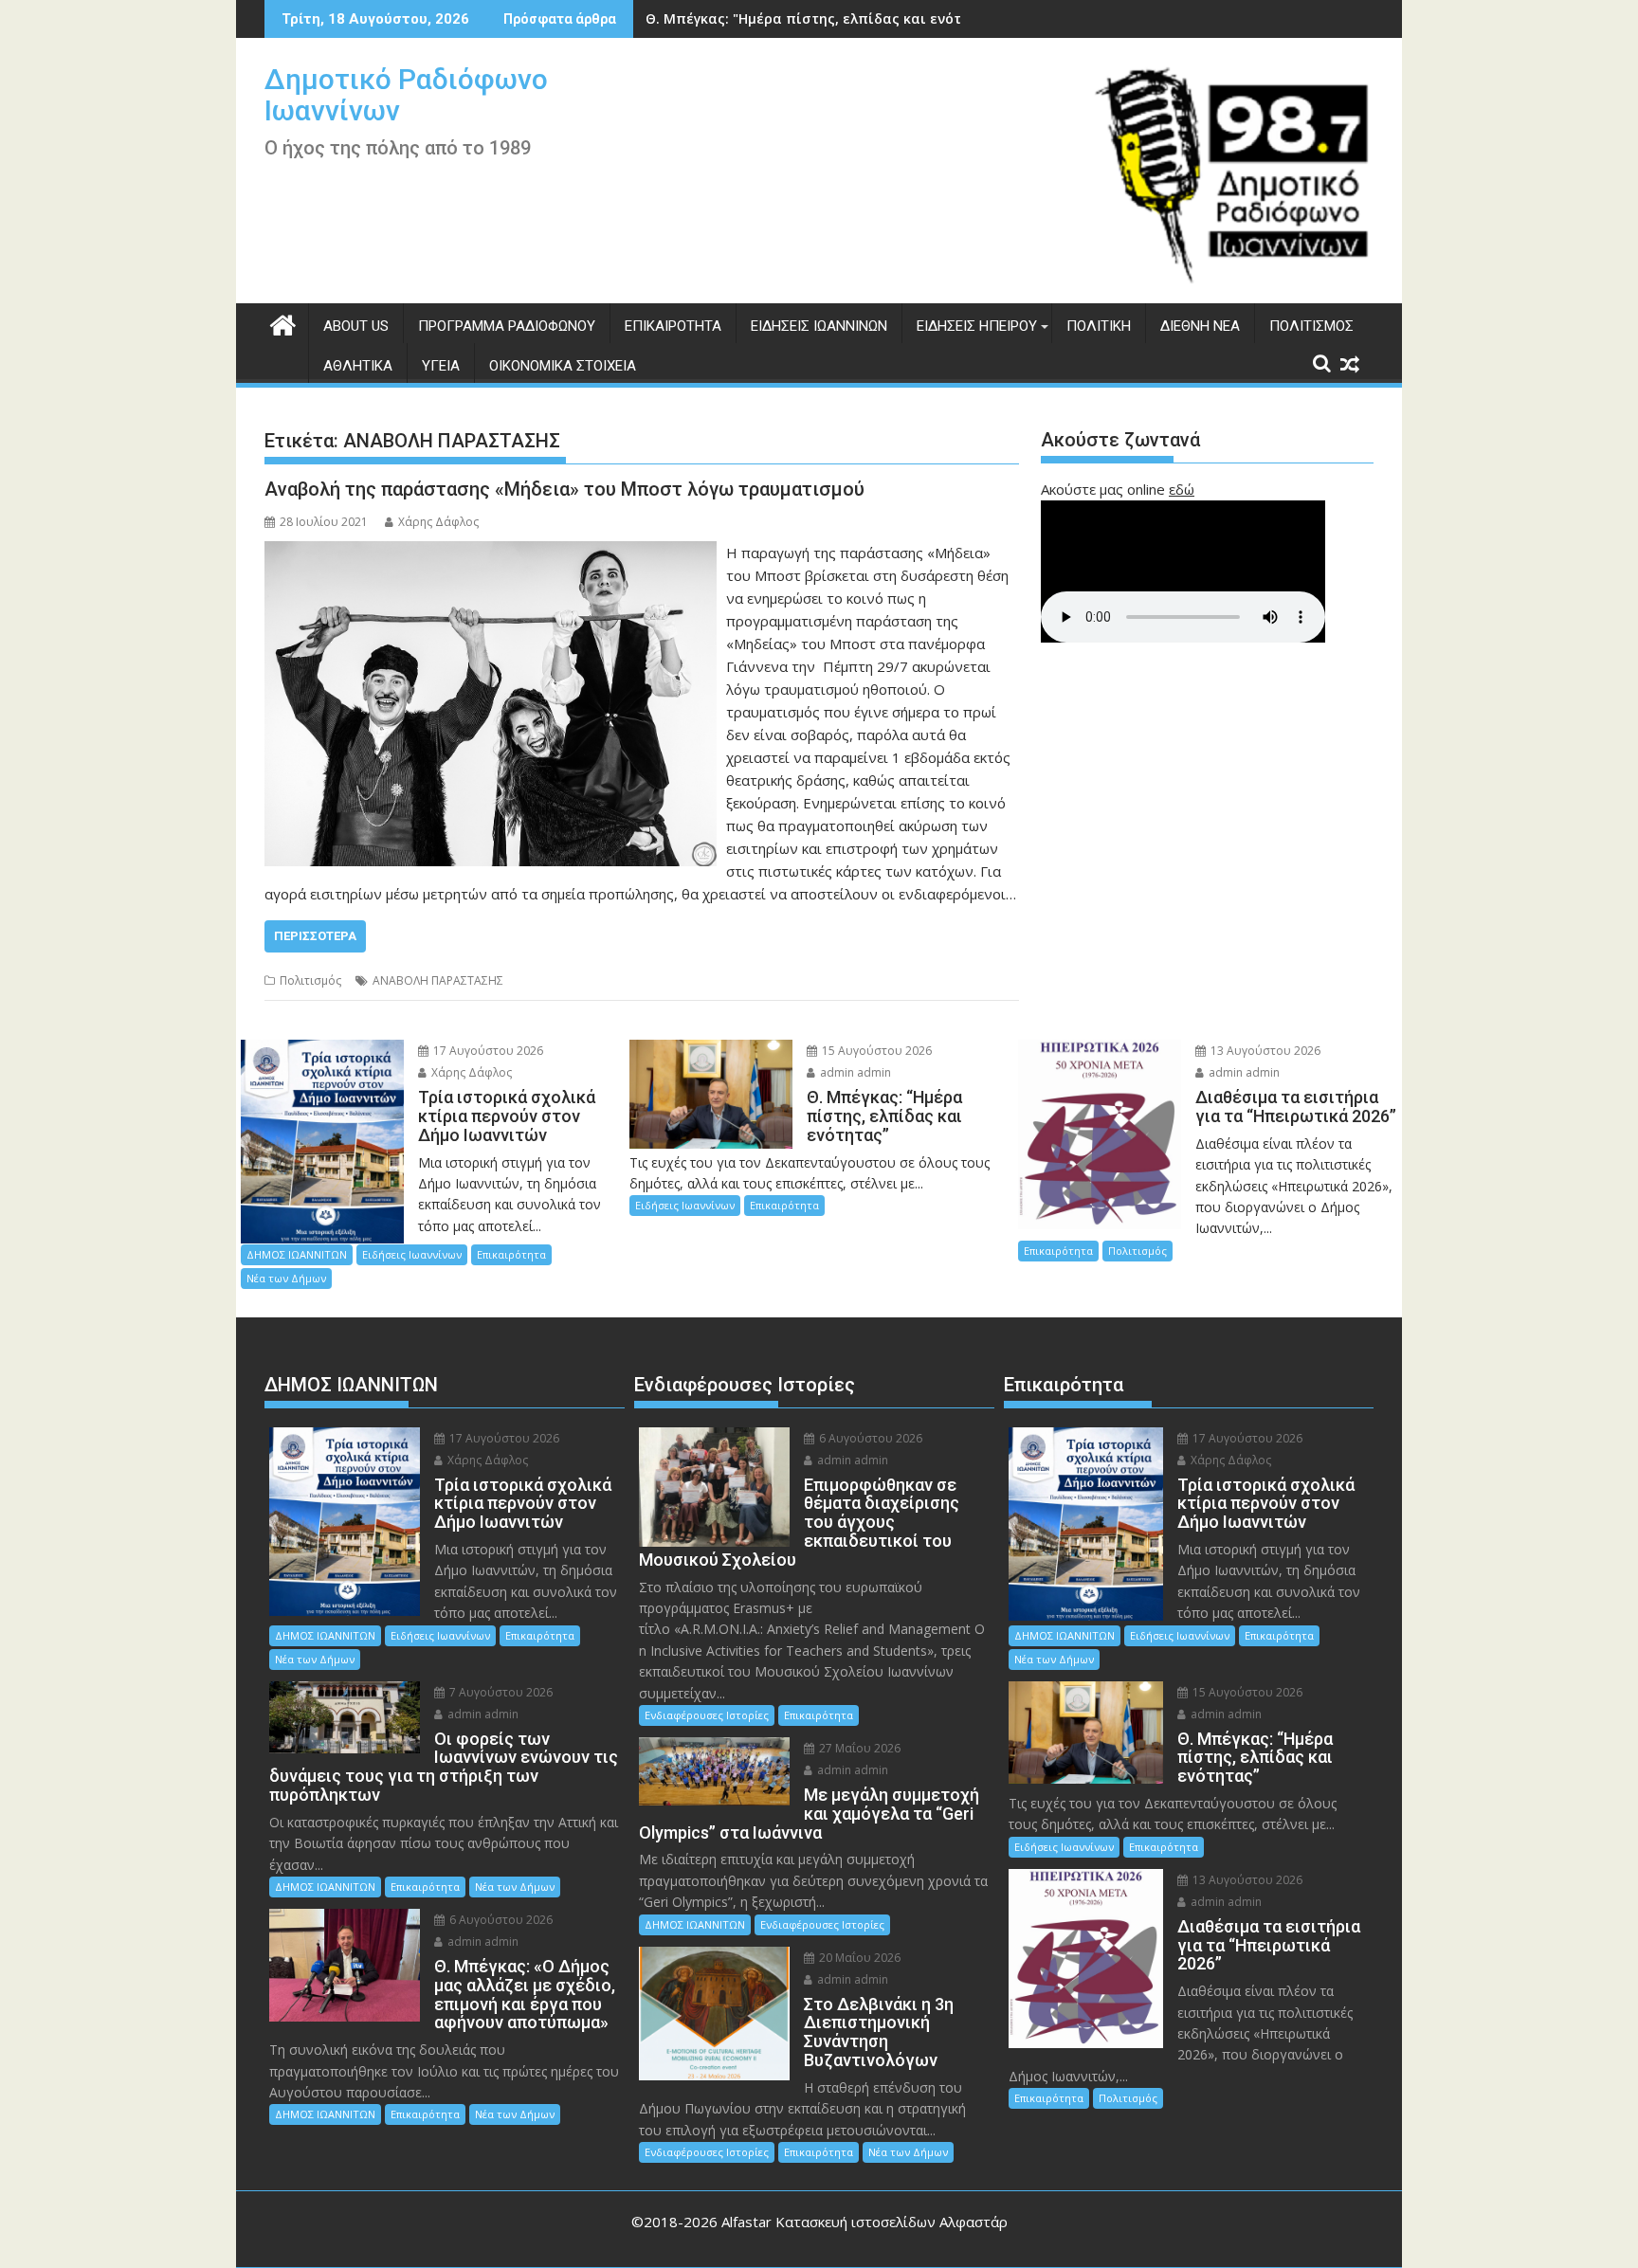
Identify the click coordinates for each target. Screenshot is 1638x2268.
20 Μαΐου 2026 (858, 1958)
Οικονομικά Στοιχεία (563, 366)
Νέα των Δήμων (286, 1278)
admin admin (854, 1072)
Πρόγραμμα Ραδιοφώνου (507, 326)
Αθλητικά (358, 366)
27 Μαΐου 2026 (858, 1748)
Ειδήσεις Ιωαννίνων (819, 326)
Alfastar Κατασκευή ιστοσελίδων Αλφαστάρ (864, 2222)
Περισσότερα (315, 936)
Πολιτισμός (1311, 326)
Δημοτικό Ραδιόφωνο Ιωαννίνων (406, 95)
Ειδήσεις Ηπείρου (977, 326)
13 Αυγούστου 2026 (1264, 1051)
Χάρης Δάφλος (438, 522)
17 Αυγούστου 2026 (487, 1051)
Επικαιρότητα (673, 326)
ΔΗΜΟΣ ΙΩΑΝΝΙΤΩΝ (297, 1254)
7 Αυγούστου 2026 (500, 1692)
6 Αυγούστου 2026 (500, 1920)
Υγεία (441, 366)
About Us (356, 326)
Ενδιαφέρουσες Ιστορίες (707, 1715)
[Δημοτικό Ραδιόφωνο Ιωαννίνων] (283, 323)
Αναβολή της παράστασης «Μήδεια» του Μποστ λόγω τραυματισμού (564, 489)
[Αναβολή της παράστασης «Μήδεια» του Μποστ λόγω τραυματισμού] (491, 553)
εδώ (1182, 489)
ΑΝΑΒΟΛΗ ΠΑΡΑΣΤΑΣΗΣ (438, 980)
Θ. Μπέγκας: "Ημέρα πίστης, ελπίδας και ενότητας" (823, 18)
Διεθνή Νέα (1200, 326)
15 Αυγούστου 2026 (875, 1051)
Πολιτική (1099, 326)
